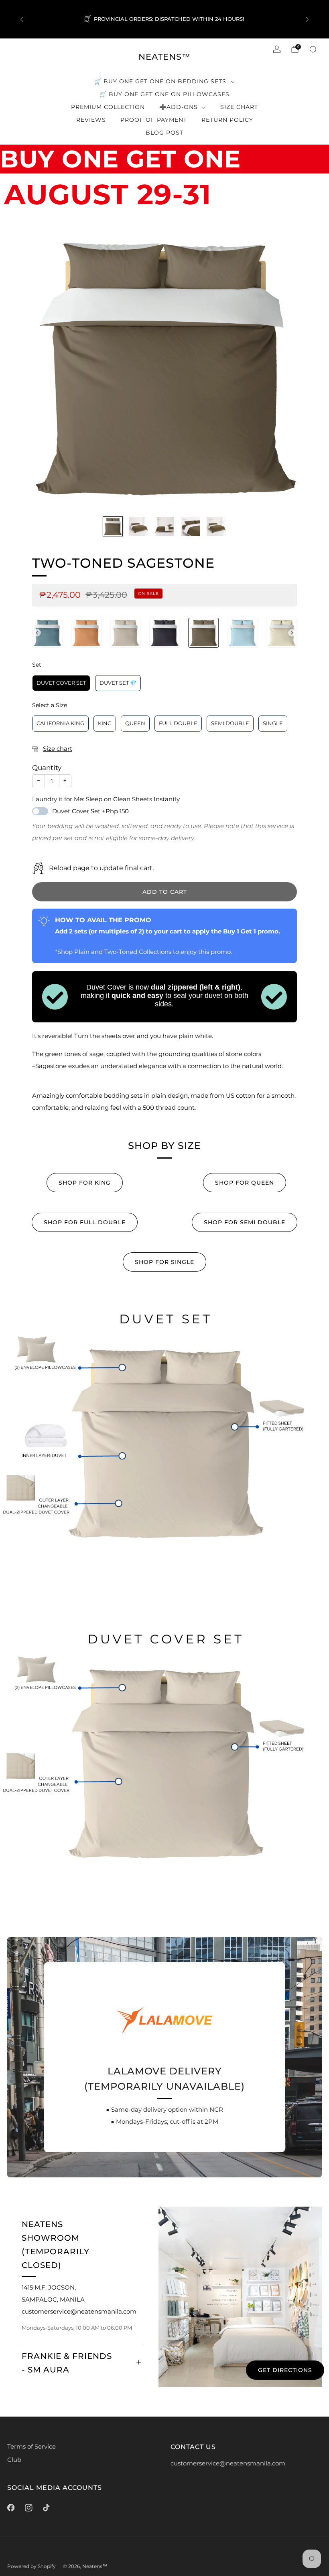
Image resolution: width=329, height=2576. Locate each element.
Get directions (285, 2370)
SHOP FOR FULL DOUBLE (85, 1222)
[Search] (313, 49)
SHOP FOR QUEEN (245, 1183)
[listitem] (164, 19)
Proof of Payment (154, 120)
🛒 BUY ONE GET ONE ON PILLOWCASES (164, 94)
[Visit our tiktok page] (46, 2507)
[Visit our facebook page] (11, 2507)
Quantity (47, 768)
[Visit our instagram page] (28, 2507)
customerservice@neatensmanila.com (228, 2463)
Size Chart (239, 107)
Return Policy (227, 120)
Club (14, 2460)
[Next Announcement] (307, 19)
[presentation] (37, 633)
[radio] (47, 633)
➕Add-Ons (179, 107)
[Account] (277, 49)
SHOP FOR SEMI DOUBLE (245, 1222)
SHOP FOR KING (85, 1183)
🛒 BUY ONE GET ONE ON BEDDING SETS (160, 81)
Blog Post (164, 133)
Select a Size (50, 705)
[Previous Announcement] (22, 19)
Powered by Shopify (31, 2566)
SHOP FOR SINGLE (164, 1262)
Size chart (58, 749)
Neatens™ (164, 57)
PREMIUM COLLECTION (108, 107)
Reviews (91, 120)
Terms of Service (31, 2447)
